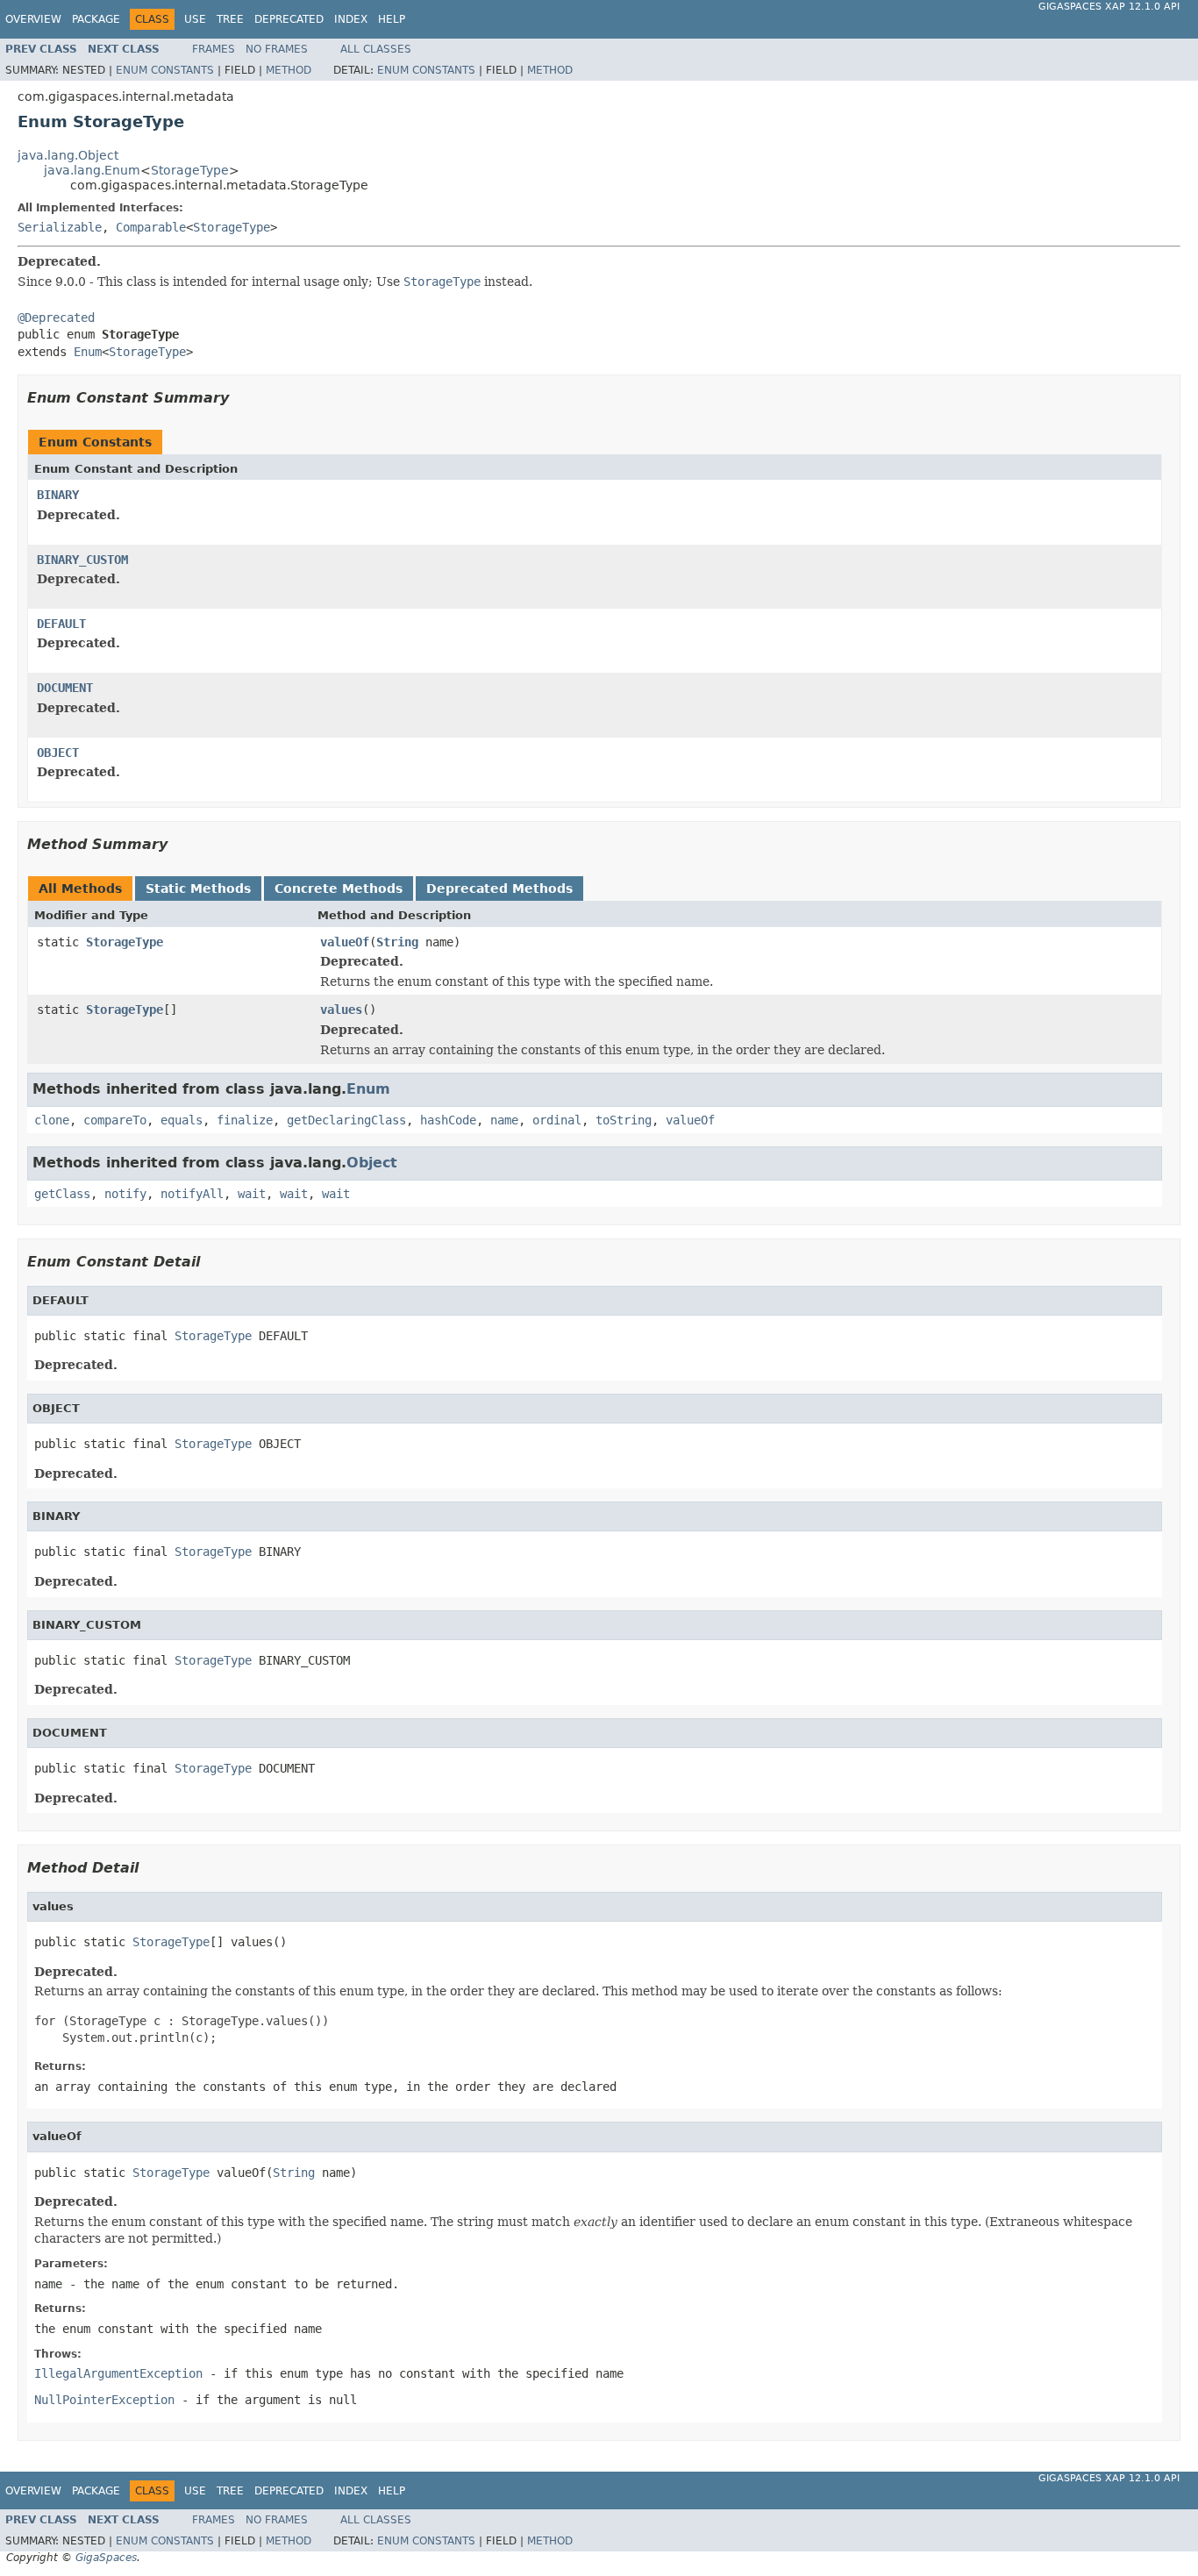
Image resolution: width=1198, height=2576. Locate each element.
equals (182, 1120)
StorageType (190, 170)
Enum (88, 352)
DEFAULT (61, 624)
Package (96, 19)
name (504, 1120)
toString (624, 1120)
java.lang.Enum (92, 170)
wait (252, 1194)
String (397, 942)
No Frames (277, 49)
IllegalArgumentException (118, 2373)
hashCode (448, 1120)
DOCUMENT (65, 688)
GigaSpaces (106, 2558)
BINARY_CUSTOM (82, 560)
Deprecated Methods (499, 888)
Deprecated (289, 19)
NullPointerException (104, 2400)
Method (289, 70)
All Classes (376, 49)
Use (195, 19)
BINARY (58, 495)
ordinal (557, 1120)
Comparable (151, 227)
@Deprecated (56, 318)
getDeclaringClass (346, 1120)
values (341, 1010)
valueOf (345, 942)
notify (125, 1194)
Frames (214, 49)
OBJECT (58, 753)
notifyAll (192, 1194)
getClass (62, 1194)
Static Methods (198, 888)
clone (52, 1120)
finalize (245, 1120)
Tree (230, 19)
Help (392, 19)
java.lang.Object (68, 155)
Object (372, 1163)
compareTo (115, 1120)
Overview (33, 19)
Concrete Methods (339, 888)
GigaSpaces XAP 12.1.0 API (1109, 7)
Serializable (60, 227)
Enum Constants (165, 70)
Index (351, 19)
